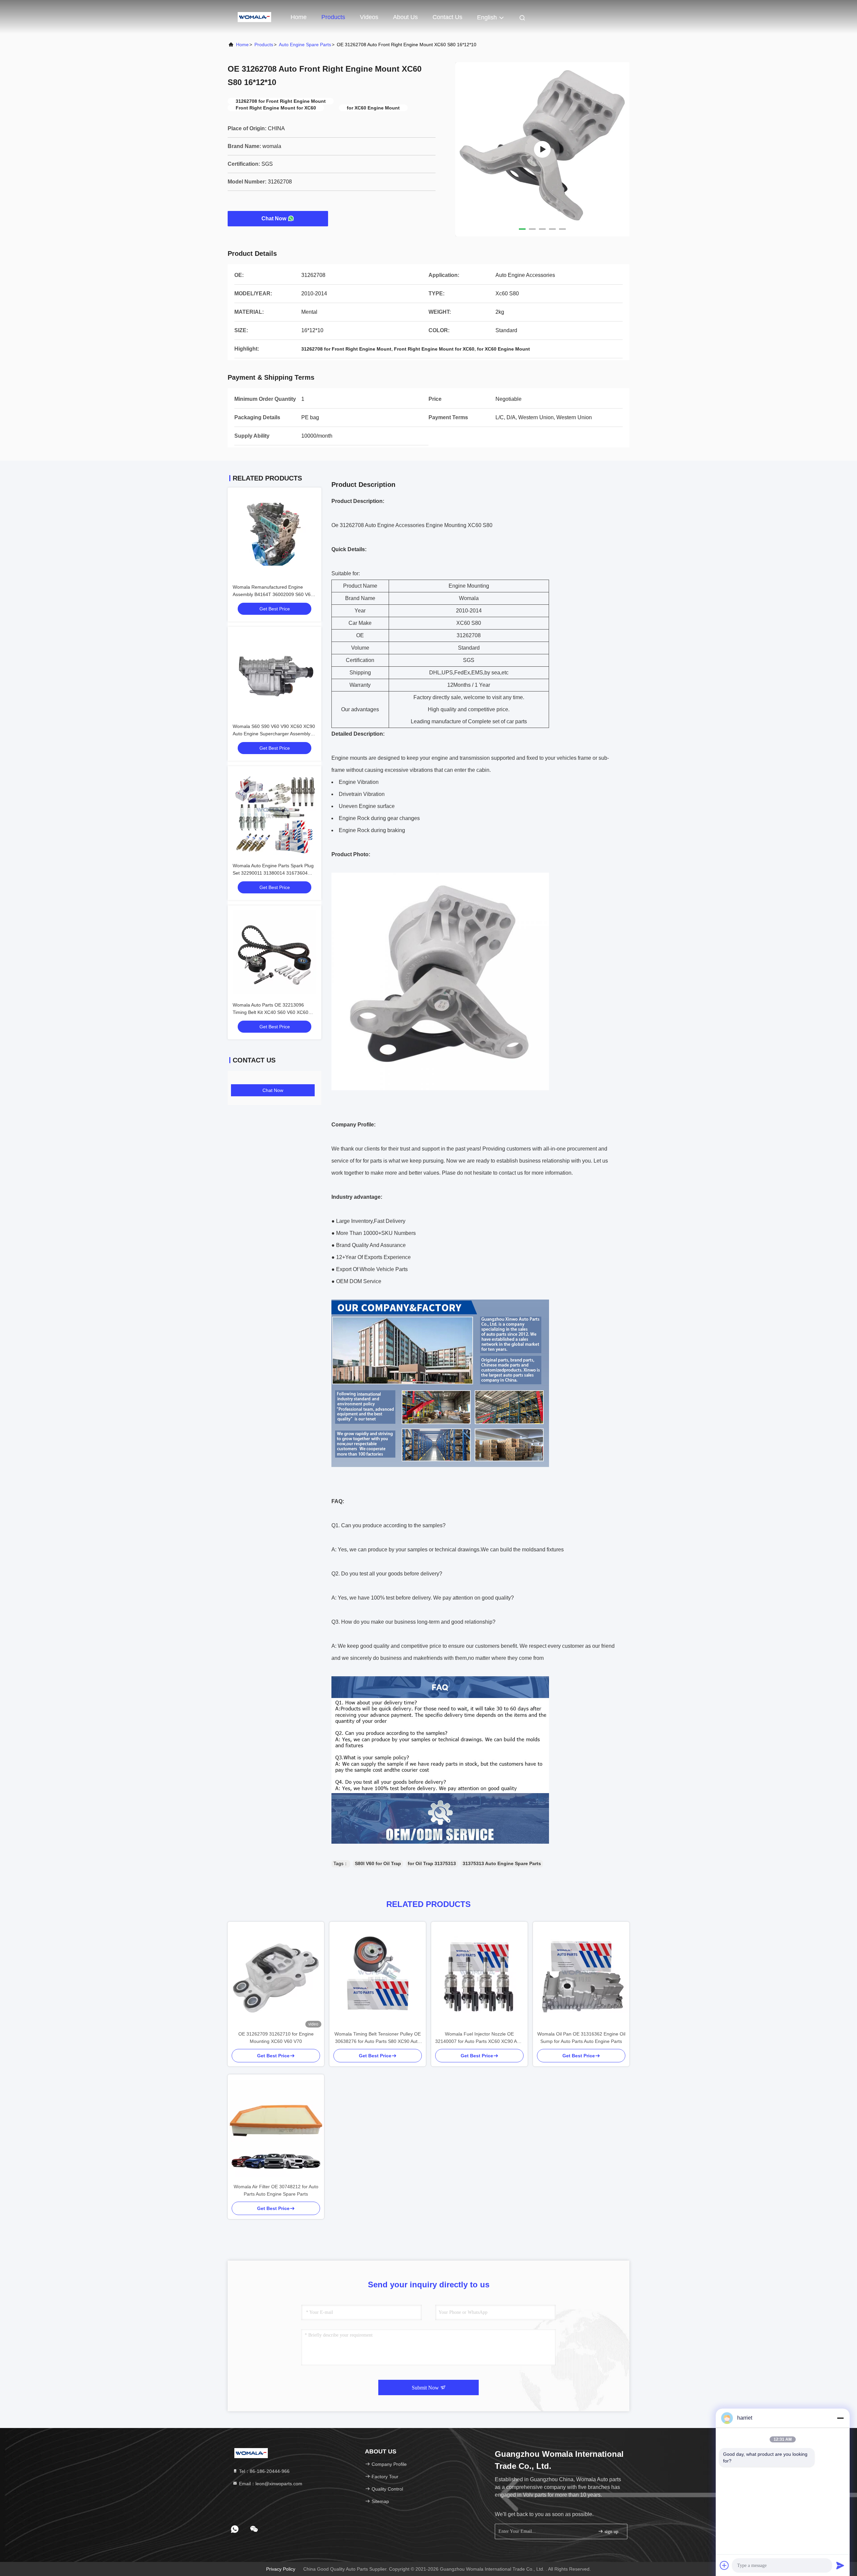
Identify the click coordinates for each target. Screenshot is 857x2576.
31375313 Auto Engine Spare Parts (502, 1863)
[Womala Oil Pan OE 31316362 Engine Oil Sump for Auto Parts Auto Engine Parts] (581, 1976)
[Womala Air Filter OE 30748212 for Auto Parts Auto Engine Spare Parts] (276, 2129)
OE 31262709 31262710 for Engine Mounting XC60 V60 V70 (276, 2038)
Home (299, 17)
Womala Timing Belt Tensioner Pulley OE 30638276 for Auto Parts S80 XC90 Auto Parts (378, 2038)
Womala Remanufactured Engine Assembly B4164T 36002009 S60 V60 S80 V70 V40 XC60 (273, 594)
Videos (369, 17)
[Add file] (724, 2565)
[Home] (254, 17)
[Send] (840, 2565)
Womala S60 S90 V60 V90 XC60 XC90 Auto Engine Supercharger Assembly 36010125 (274, 734)
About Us (405, 17)
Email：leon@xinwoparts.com (270, 2484)
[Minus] (840, 2418)
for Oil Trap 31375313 (432, 1863)
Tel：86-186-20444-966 (264, 2471)
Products (333, 17)
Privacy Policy (281, 2569)
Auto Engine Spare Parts (305, 45)
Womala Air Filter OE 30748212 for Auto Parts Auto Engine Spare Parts (276, 2190)
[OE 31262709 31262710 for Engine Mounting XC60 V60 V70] (276, 1976)
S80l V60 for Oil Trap (378, 1863)
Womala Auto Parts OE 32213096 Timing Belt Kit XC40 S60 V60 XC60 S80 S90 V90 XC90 (270, 1012)
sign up (611, 2532)
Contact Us (447, 17)
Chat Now (274, 218)
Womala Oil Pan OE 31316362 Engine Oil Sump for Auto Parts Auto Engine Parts (581, 2038)
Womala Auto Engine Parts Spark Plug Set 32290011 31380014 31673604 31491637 (273, 873)
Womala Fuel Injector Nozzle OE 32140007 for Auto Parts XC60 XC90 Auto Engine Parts (479, 2038)
